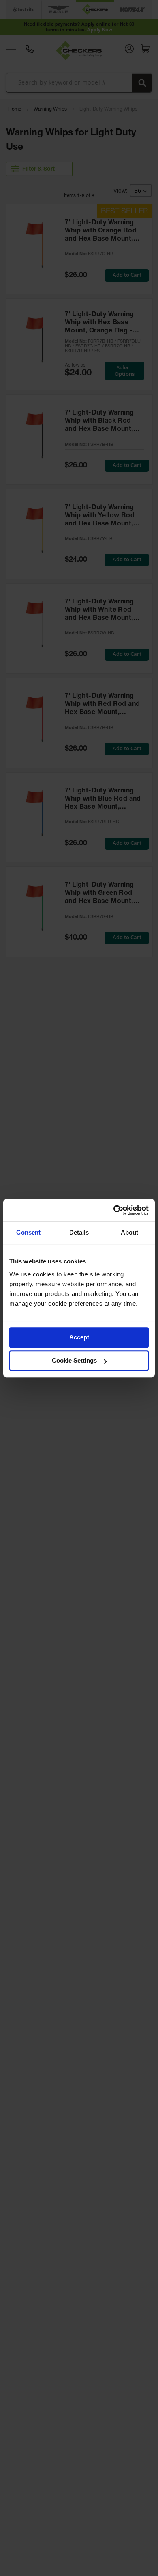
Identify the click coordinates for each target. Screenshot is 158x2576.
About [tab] (130, 1232)
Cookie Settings (74, 1360)
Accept (79, 1337)
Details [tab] (79, 1232)
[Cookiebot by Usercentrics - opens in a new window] (114, 1210)
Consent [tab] (28, 1232)
